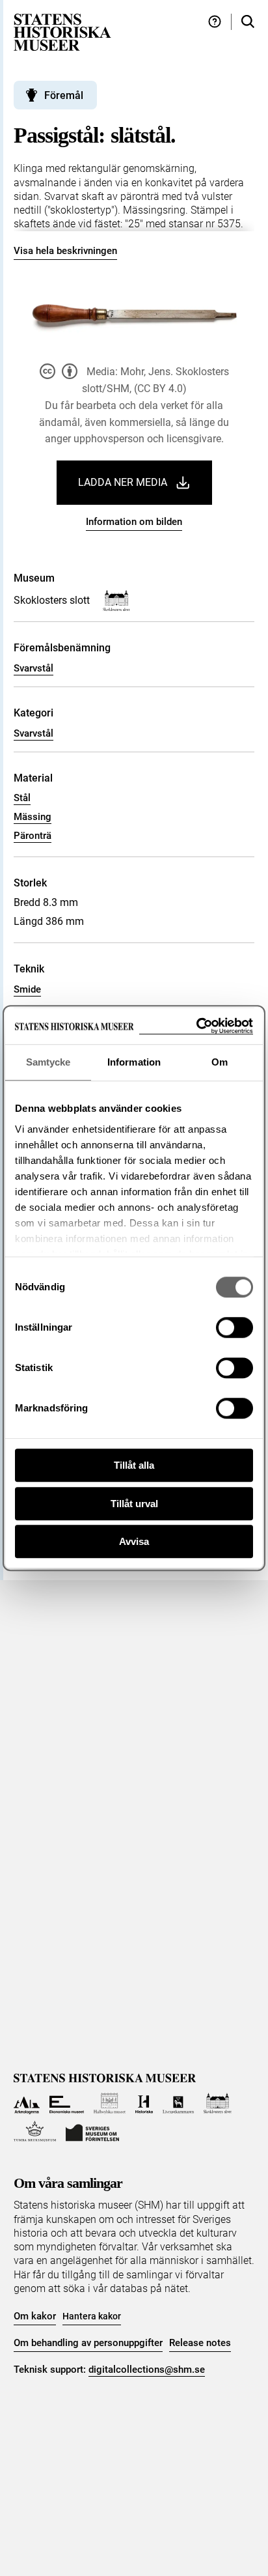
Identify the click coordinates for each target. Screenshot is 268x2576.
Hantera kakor (92, 2316)
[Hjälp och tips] (215, 22)
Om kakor (35, 2316)
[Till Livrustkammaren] (178, 2103)
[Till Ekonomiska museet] (67, 2103)
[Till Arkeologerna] (27, 2103)
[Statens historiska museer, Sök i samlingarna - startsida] (62, 32)
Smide (27, 989)
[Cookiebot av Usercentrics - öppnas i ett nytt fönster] (196, 1026)
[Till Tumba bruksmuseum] (35, 2131)
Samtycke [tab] (48, 1062)
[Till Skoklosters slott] (218, 2103)
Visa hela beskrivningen (65, 251)
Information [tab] (134, 1062)
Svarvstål (33, 668)
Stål (22, 798)
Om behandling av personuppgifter (88, 2343)
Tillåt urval (134, 1504)
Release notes (200, 2343)
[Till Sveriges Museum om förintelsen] (92, 2131)
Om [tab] (220, 1062)
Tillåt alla (134, 1465)
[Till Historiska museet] (144, 2103)
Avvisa (134, 1541)
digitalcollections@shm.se (147, 2370)
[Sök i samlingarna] (248, 22)
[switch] (235, 1327)
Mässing (33, 817)
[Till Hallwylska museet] (110, 2103)
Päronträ (33, 836)
